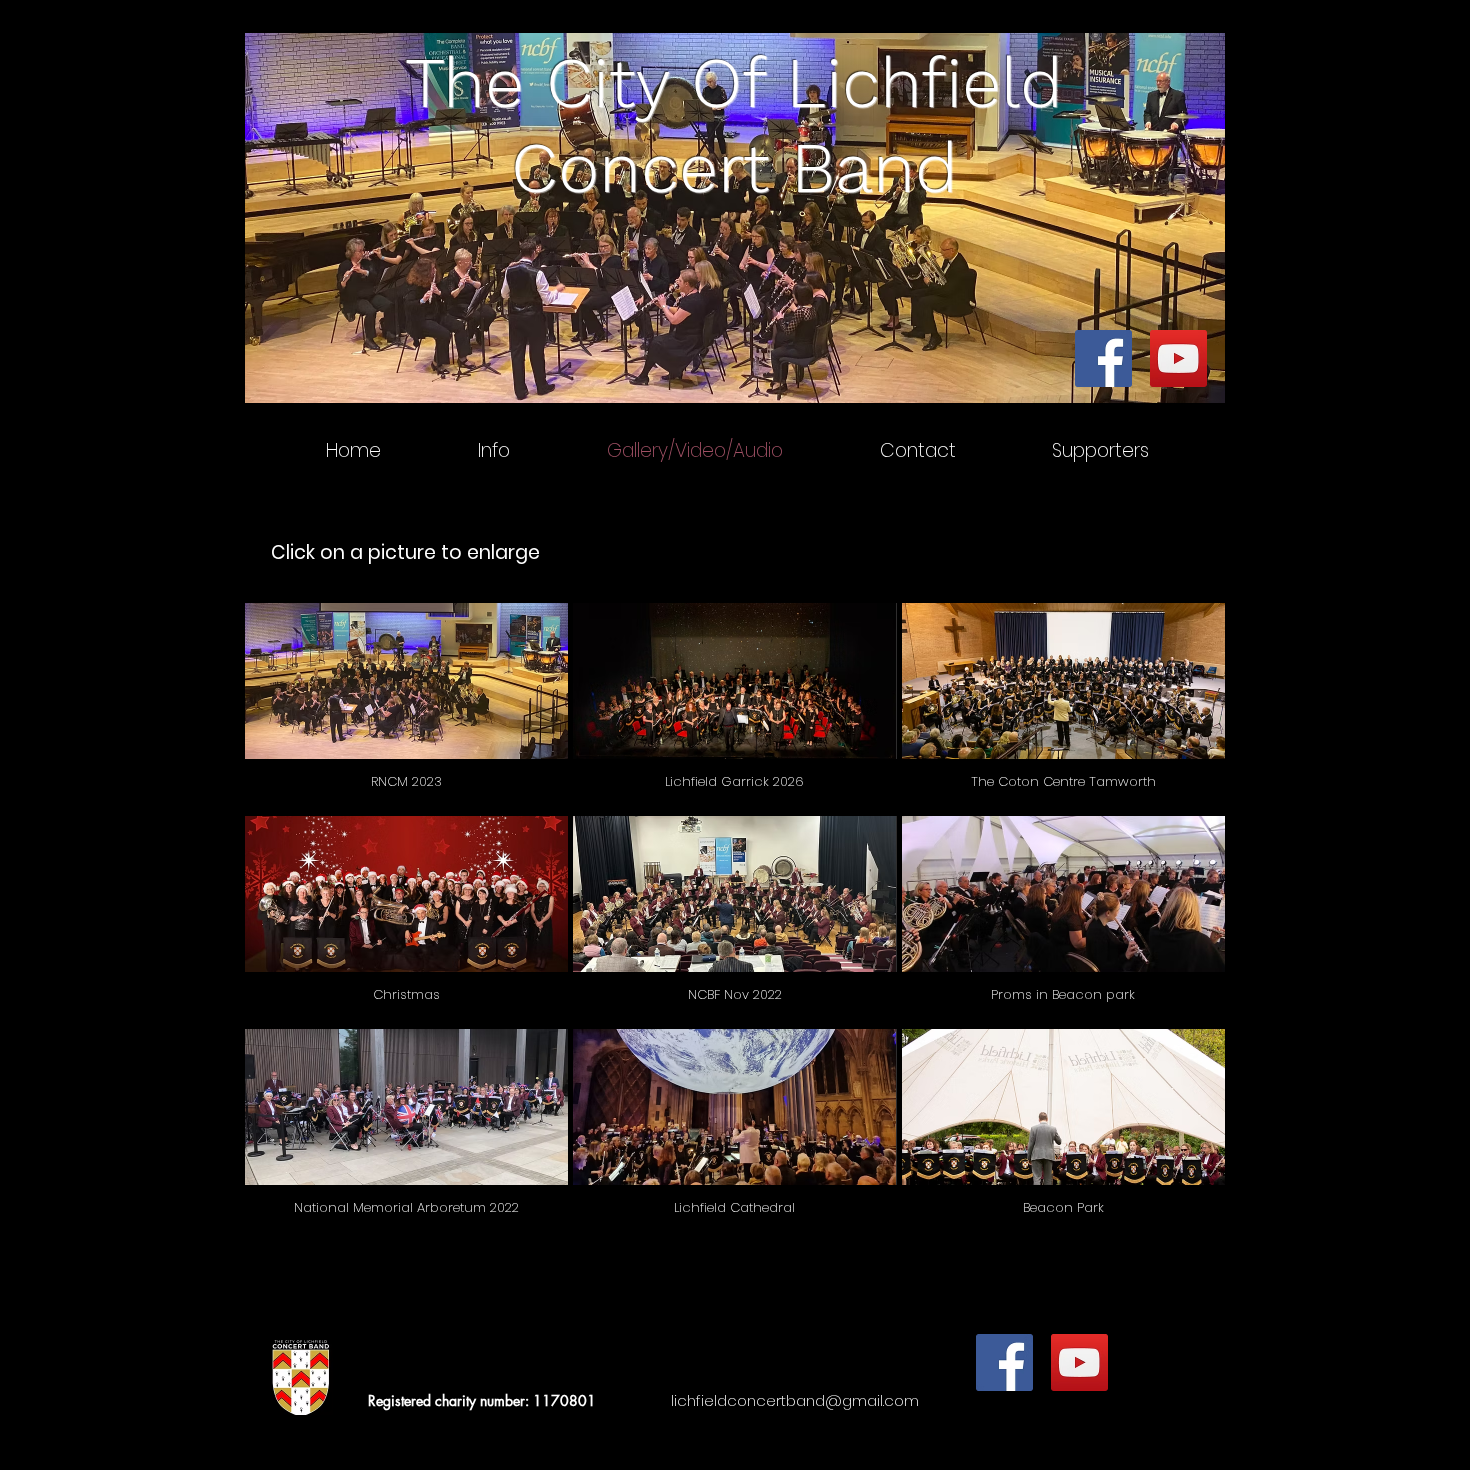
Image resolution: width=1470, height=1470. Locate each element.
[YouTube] (1178, 358)
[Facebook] (1103, 358)
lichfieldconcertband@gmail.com (795, 1400)
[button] (406, 707)
